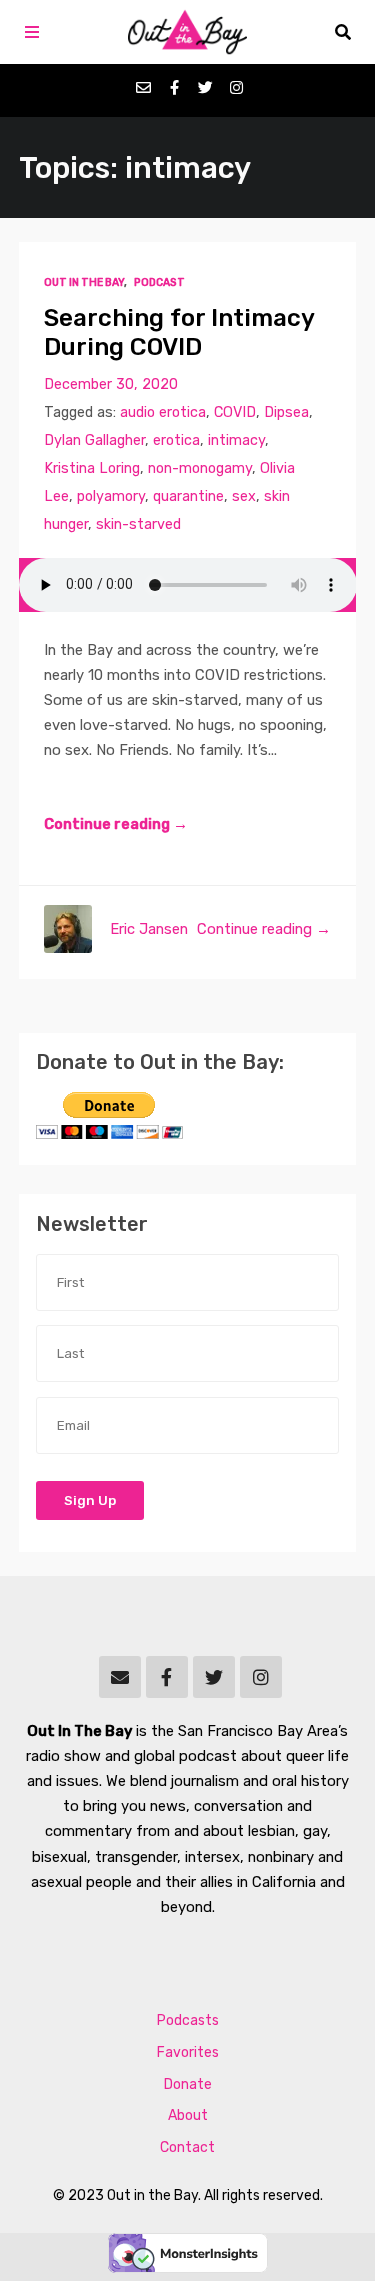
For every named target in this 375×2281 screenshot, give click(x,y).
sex (244, 496)
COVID (235, 412)
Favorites (188, 2052)
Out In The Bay (84, 282)
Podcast (159, 282)
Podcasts (188, 2020)
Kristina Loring (92, 468)
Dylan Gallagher (94, 440)
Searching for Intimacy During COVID (179, 332)
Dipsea (286, 412)
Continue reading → (116, 824)
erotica (176, 440)
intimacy (236, 440)
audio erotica (163, 412)
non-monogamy (200, 468)
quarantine (188, 496)
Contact (187, 2147)
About (188, 2115)
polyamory (111, 496)
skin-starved (138, 524)
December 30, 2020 (111, 384)
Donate (188, 2084)
